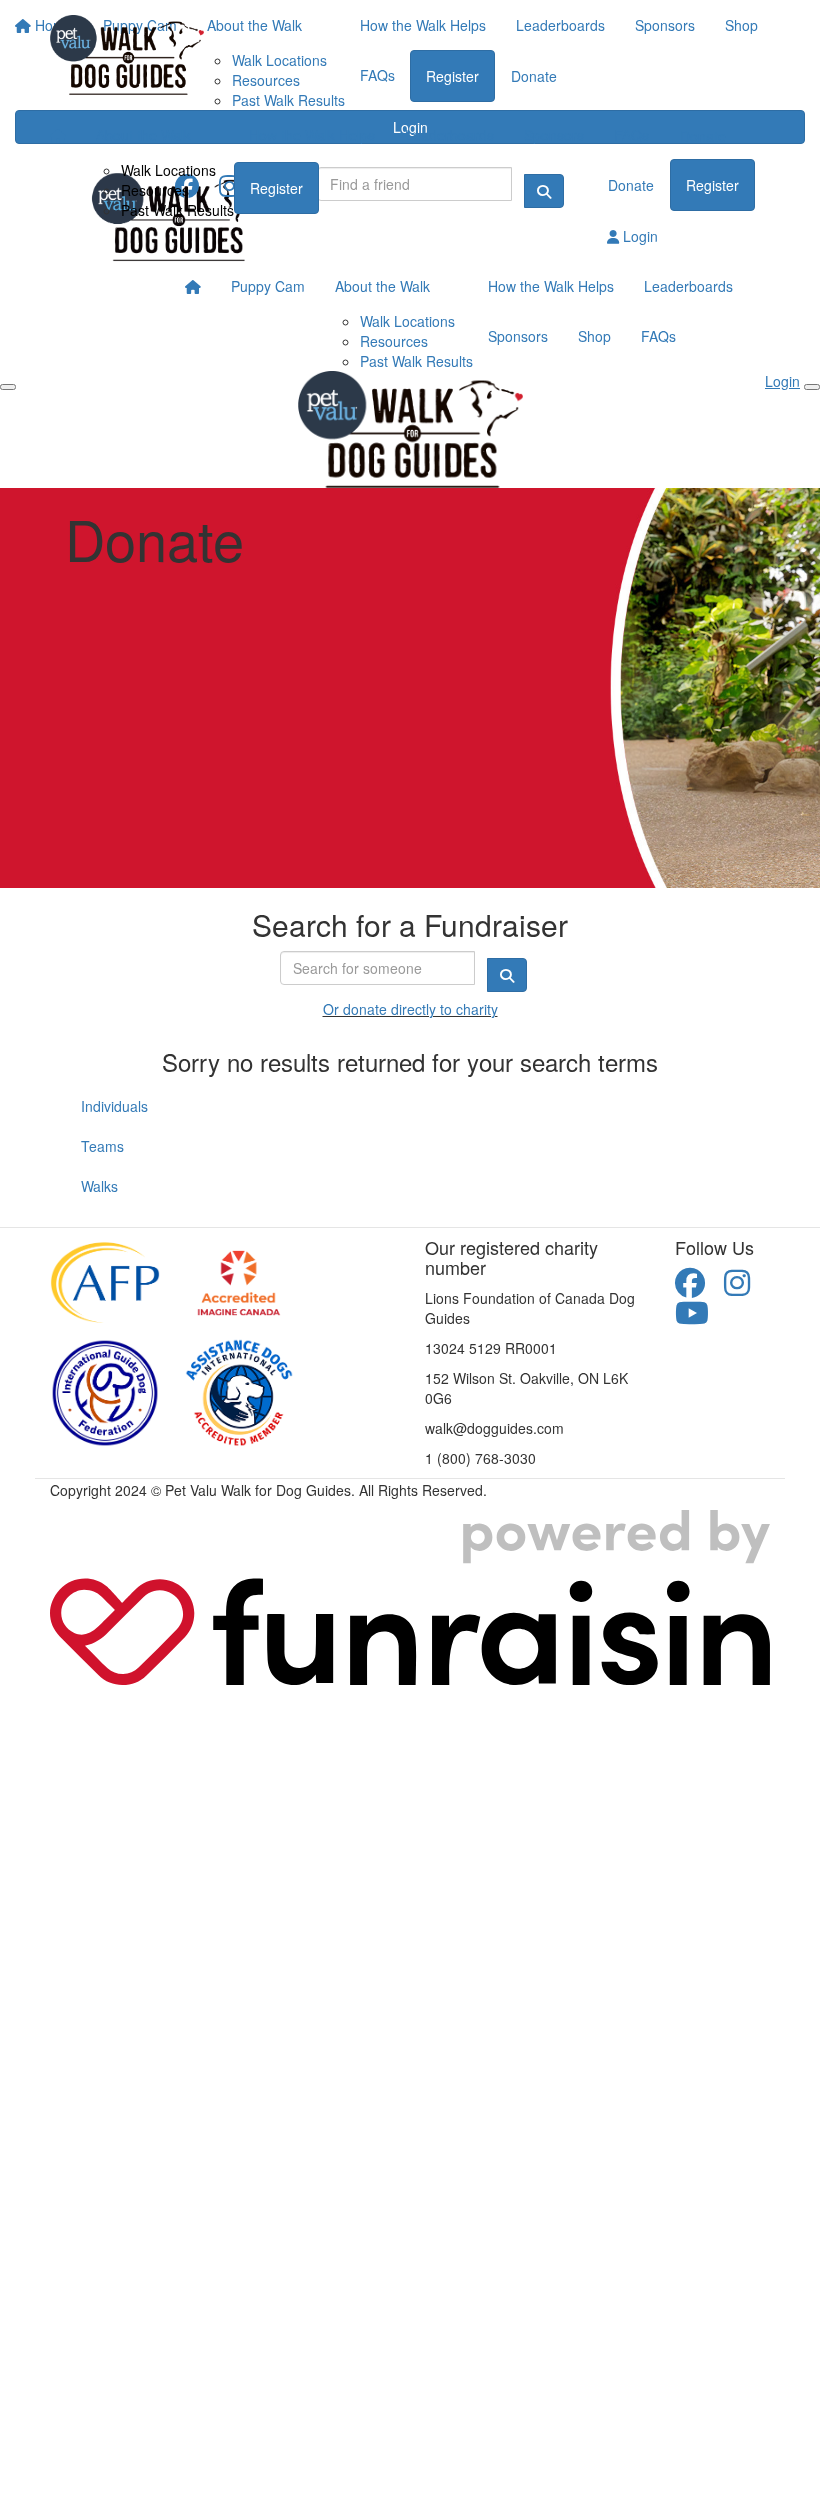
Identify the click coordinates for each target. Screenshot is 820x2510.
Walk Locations (168, 170)
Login (638, 236)
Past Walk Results (177, 210)
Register (276, 188)
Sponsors (554, 135)
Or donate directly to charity (410, 1009)
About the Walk (143, 135)
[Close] (812, 387)
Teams (102, 1146)
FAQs (631, 135)
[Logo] (127, 55)
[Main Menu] (8, 387)
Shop (594, 336)
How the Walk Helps (312, 135)
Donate (703, 136)
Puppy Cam (268, 286)
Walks (99, 1186)
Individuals (114, 1106)
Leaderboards (449, 135)
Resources (155, 190)
